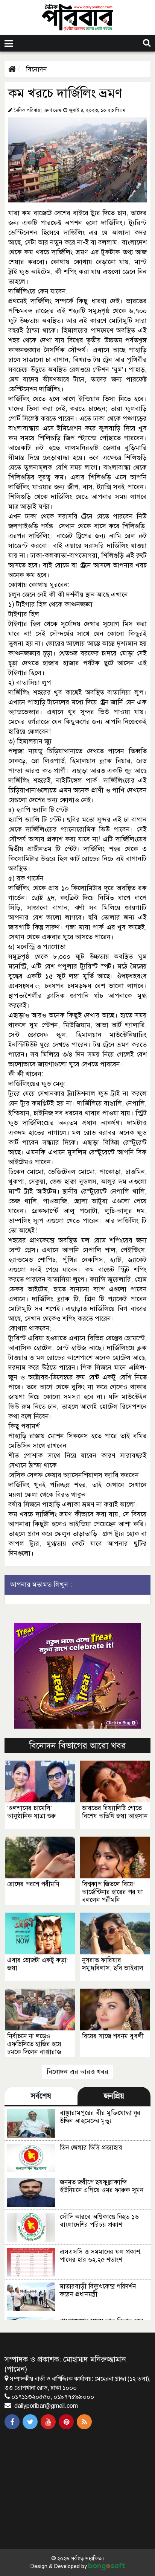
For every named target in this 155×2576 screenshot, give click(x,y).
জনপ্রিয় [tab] (114, 2096)
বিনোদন (36, 69)
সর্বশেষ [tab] (41, 2096)
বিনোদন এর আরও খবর (77, 2072)
